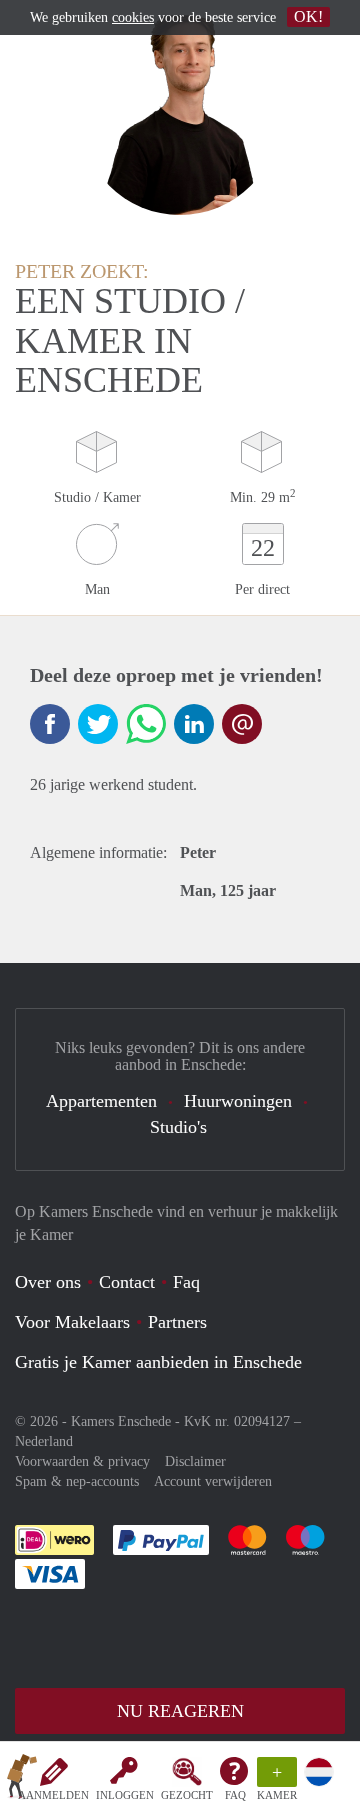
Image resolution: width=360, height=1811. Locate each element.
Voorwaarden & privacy (82, 1461)
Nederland (44, 1441)
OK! (308, 16)
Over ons (48, 1282)
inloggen (125, 1795)
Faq (186, 1282)
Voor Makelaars (72, 1322)
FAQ (235, 1795)
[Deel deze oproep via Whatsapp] (146, 724)
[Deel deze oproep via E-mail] (242, 724)
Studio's (178, 1127)
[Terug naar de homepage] (22, 1780)
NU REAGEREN (180, 1711)
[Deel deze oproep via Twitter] (98, 724)
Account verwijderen (213, 1481)
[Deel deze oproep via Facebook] (50, 724)
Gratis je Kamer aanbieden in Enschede (158, 1362)
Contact (127, 1282)
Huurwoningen (238, 1101)
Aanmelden (53, 1795)
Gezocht (187, 1795)
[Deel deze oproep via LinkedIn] (194, 724)
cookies (133, 17)
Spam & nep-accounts (77, 1481)
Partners (177, 1322)
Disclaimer (195, 1461)
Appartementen (101, 1101)
